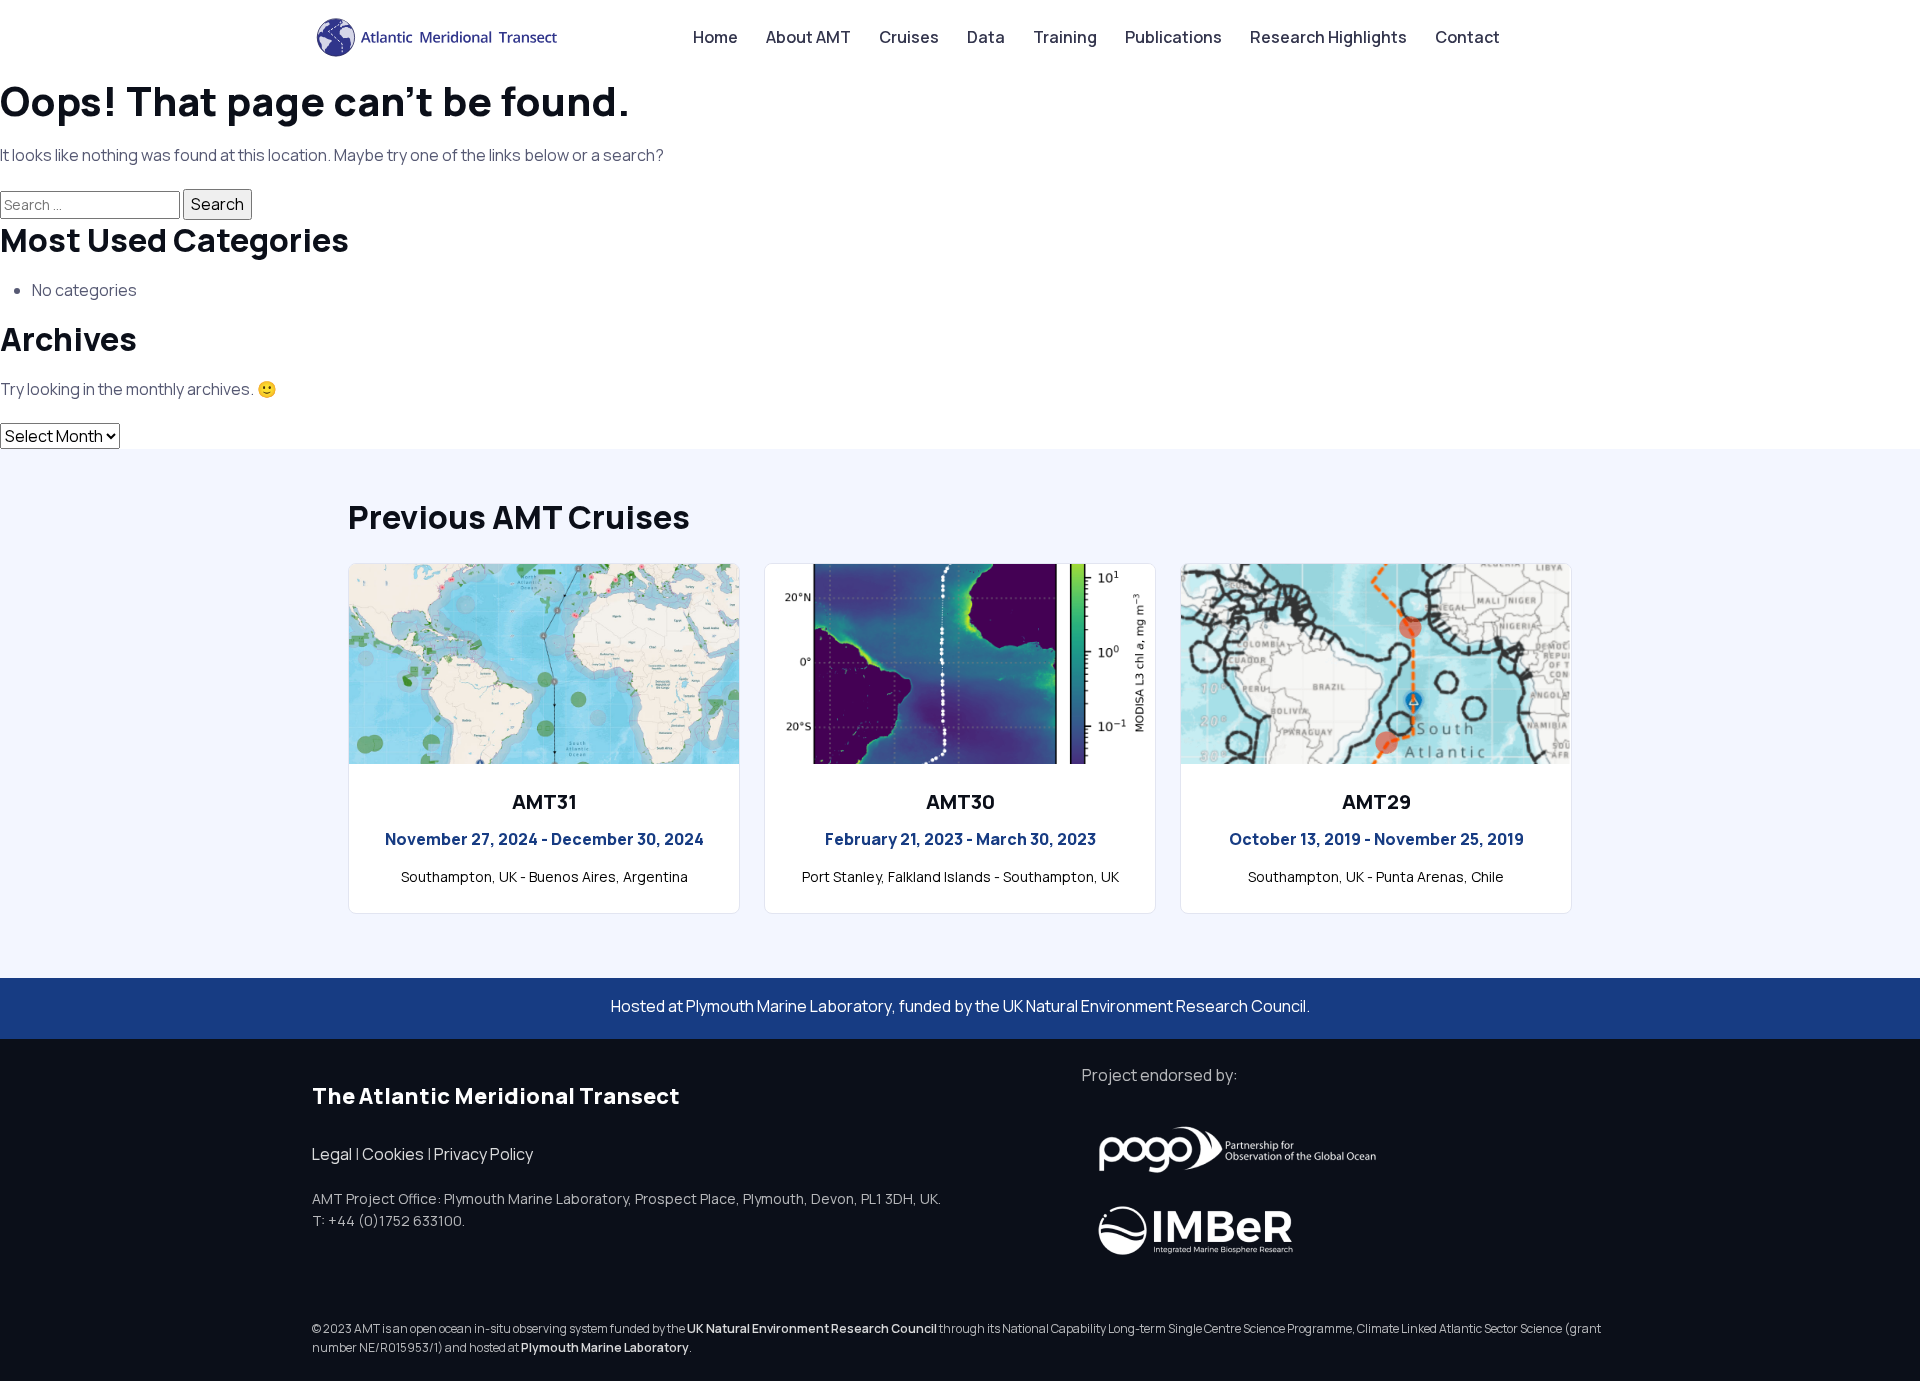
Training (1065, 37)
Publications (1173, 37)
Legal (332, 1154)
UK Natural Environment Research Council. (1156, 1006)
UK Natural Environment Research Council (812, 1328)
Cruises (909, 37)
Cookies (393, 1154)
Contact (1467, 37)
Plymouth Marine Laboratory (789, 1006)
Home (715, 37)
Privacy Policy (483, 1154)
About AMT (808, 37)
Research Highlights (1328, 37)
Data (986, 37)
